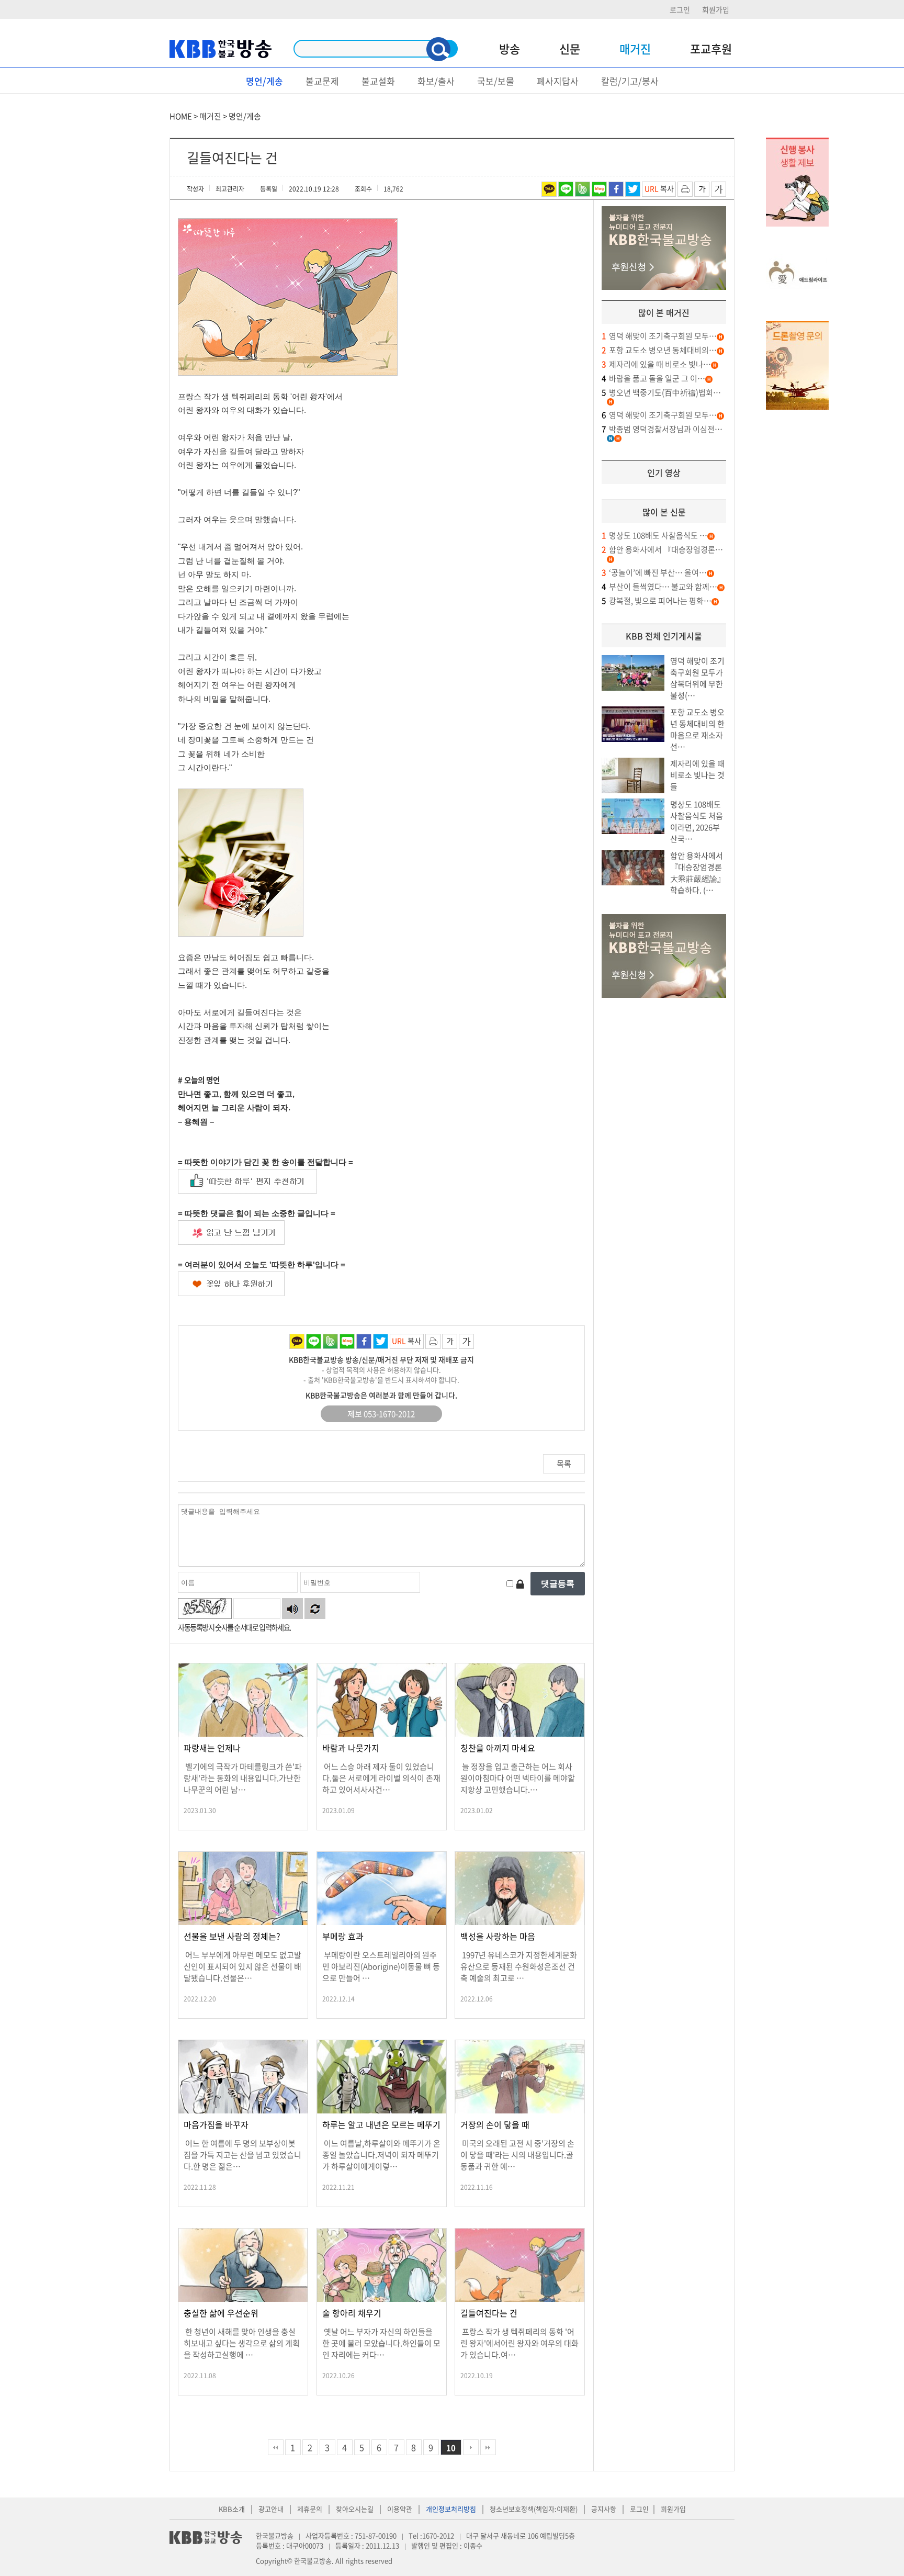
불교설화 (378, 81)
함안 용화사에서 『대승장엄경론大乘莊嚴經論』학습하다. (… (698, 873)
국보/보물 (496, 81)
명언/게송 (264, 81)
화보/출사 (436, 81)
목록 (564, 1464)
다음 (471, 2447)
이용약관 (400, 2509)
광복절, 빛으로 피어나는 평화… (657, 601)
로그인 (680, 9)
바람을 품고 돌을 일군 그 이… (653, 378)
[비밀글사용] (520, 1584)
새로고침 (315, 1608)
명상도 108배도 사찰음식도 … (654, 535)
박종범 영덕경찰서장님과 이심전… (662, 429)
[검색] (438, 49)
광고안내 (271, 2509)
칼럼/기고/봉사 (630, 81)
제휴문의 (310, 2509)
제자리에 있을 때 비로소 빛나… (656, 364)
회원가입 (716, 9)
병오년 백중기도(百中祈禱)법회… (661, 392)
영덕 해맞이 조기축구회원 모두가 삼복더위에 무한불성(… (697, 678)
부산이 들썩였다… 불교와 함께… (659, 587)
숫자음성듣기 (292, 1608)
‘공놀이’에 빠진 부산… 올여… (654, 572)
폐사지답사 (558, 81)
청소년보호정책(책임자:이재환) (534, 2509)
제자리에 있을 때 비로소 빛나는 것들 (697, 775)
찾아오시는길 (355, 2509)
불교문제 (322, 81)
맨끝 (488, 2447)
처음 (276, 2447)
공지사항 (604, 2509)
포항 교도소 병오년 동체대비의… (659, 350)
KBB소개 (232, 2509)
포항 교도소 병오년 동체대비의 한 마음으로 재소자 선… (697, 729)
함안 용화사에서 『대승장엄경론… (662, 549)
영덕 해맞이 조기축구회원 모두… (659, 336)
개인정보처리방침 (451, 2509)
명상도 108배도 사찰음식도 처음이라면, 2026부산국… (697, 822)
